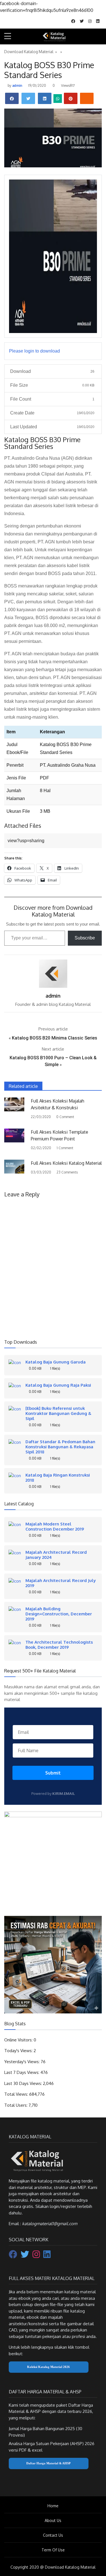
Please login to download (34, 351)
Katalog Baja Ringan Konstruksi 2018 (58, 1477)
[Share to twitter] (28, 98)
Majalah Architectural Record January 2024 (56, 1555)
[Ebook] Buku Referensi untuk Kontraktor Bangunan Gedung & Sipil (58, 1413)
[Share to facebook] (12, 98)
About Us (53, 2520)
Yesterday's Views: (22, 2062)
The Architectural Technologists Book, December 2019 (59, 1644)
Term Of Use (53, 2550)
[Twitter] (25, 2256)
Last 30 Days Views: (24, 2083)
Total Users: (16, 2105)
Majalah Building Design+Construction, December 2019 (59, 1614)
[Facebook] (14, 2256)
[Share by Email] (87, 98)
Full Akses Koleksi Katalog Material (66, 1163)
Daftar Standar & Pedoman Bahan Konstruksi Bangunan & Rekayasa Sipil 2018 (60, 1447)
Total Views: (17, 2094)
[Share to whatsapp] (58, 99)
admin (17, 86)
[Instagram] (37, 2256)
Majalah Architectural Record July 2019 (61, 1583)
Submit (53, 1773)
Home (53, 2506)
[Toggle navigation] (99, 37)
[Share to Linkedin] (45, 98)
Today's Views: (19, 2051)
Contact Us (53, 2535)
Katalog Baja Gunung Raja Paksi (58, 1385)
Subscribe (85, 938)
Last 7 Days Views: (22, 2072)
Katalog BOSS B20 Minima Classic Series (55, 1038)
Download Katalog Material (29, 52)
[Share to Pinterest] (71, 98)
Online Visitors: (19, 2040)
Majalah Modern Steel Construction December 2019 (55, 1526)
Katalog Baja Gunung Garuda (56, 1362)
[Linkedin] (47, 2256)
